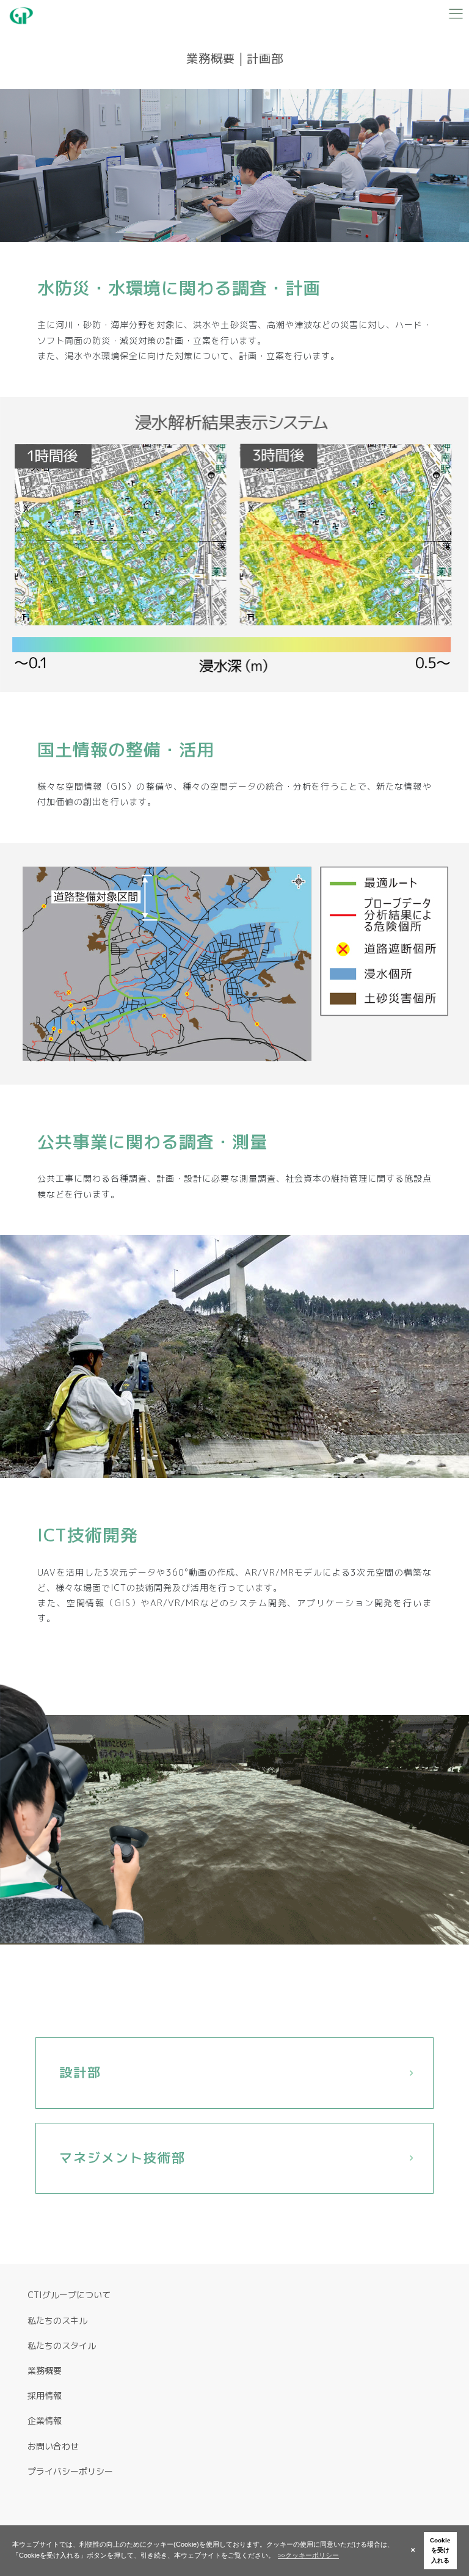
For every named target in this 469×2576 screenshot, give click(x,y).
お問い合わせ (53, 2446)
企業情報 (45, 2421)
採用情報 (45, 2396)
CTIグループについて (69, 2295)
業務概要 (45, 2370)
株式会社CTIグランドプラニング (27, 16)
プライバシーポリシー (70, 2471)
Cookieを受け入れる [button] (440, 2550)
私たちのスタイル (62, 2345)
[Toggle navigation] (456, 13)
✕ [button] (413, 2550)
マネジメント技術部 (122, 2158)
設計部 (80, 2072)
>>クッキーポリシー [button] (308, 2555)
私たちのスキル (57, 2320)
